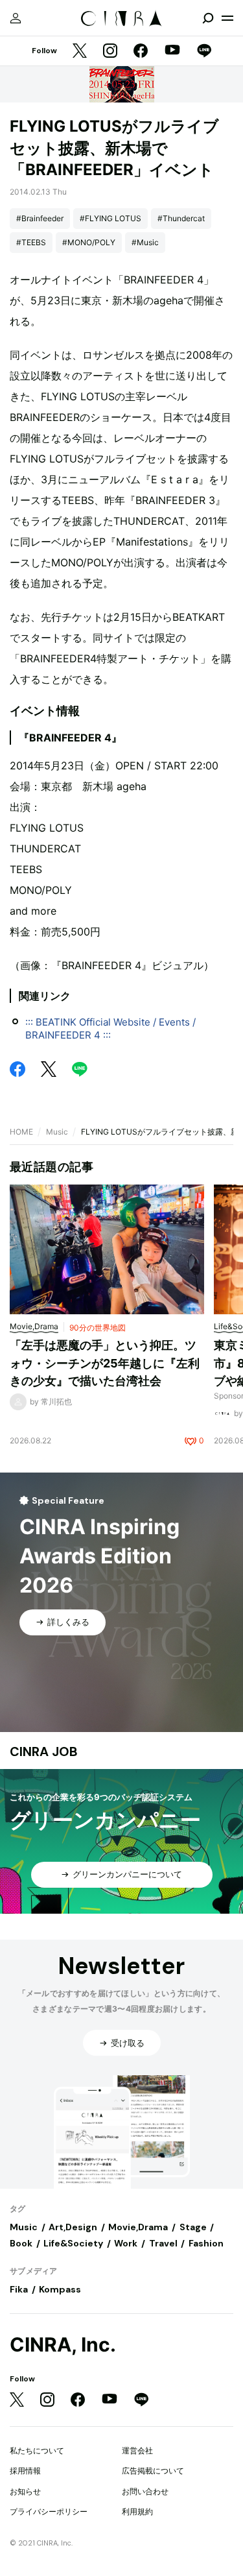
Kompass (60, 2289)
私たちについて (37, 2450)
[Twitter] (80, 52)
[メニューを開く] (227, 18)
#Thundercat (181, 218)
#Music (145, 242)
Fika (19, 2289)
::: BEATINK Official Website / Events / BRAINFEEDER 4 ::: (110, 1029)
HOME (21, 1132)
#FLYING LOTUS (110, 218)
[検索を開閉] (208, 18)
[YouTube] (172, 51)
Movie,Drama (138, 2227)
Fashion (206, 2243)
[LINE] (204, 52)
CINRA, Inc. (63, 2345)
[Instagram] (110, 52)
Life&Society (73, 2243)
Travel (163, 2243)
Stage (193, 2227)
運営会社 (137, 2450)
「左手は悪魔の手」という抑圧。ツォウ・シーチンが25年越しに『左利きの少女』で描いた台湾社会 (105, 1363)
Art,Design (73, 2227)
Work (126, 2243)
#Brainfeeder (40, 218)
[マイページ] (16, 18)
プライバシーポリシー (49, 2511)
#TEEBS (31, 242)
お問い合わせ (145, 2491)
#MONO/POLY (89, 242)
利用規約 (137, 2511)
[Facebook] (141, 52)
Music (57, 1132)
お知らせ (25, 2491)
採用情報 (25, 2471)
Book (21, 2243)
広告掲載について (153, 2471)
